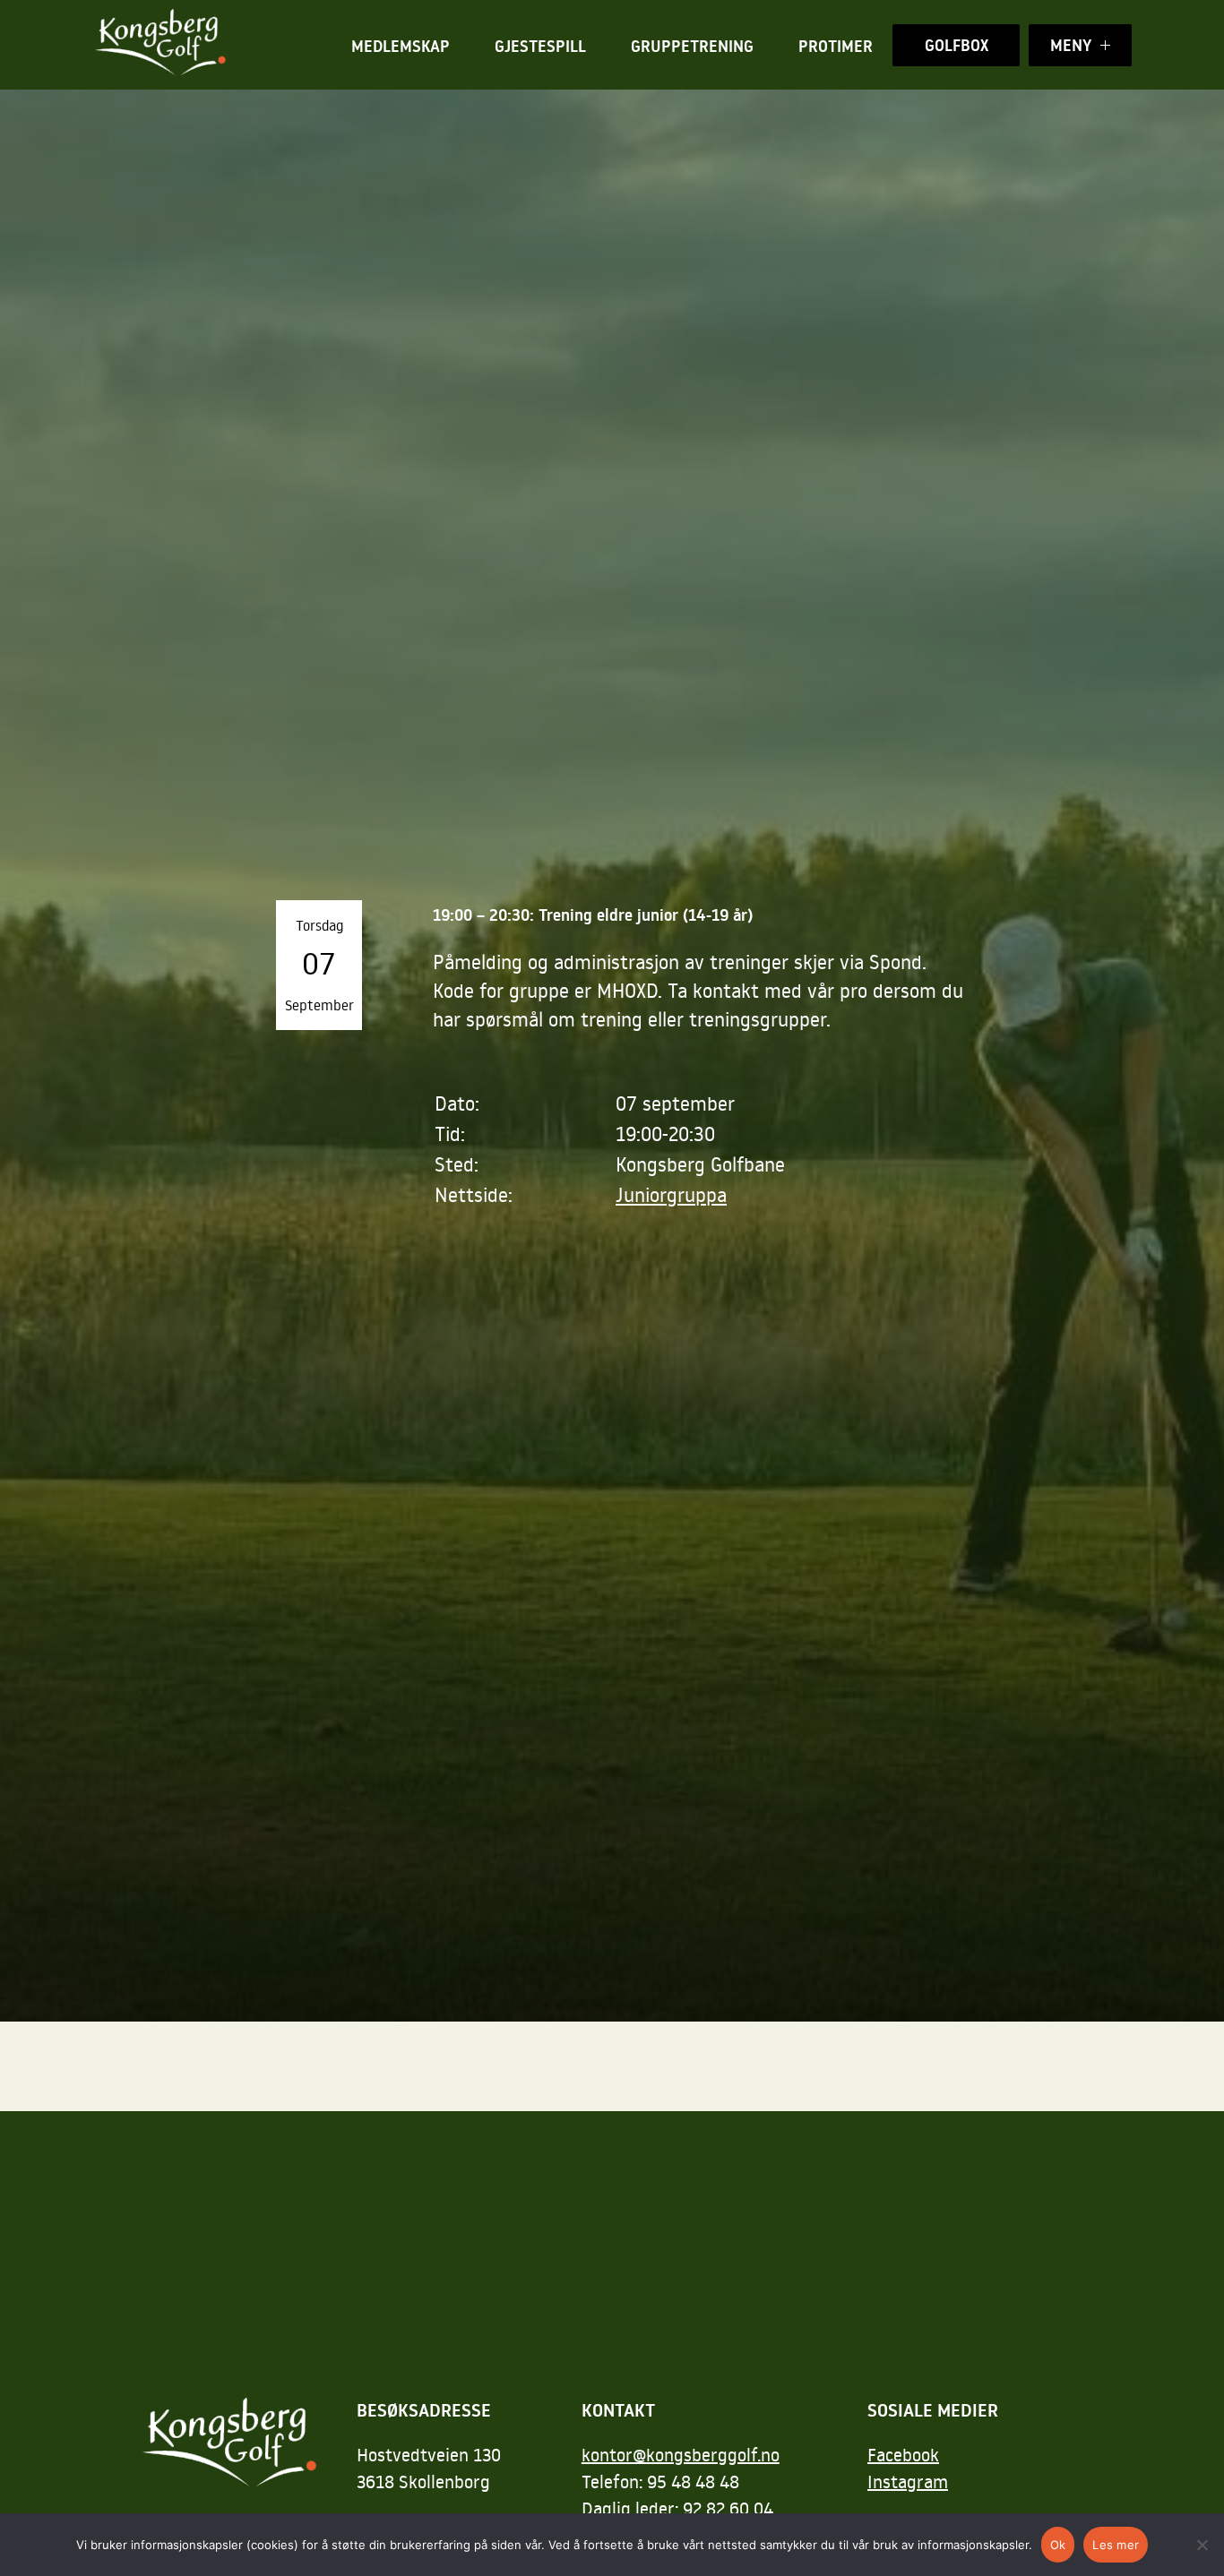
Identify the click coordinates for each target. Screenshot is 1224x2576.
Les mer (1116, 2545)
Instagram (908, 2481)
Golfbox (957, 45)
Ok (1058, 2545)
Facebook (903, 2454)
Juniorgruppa (671, 1194)
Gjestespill (540, 46)
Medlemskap (401, 46)
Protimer (836, 46)
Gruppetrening (692, 46)
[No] (1202, 2545)
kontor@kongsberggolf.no (681, 2454)
